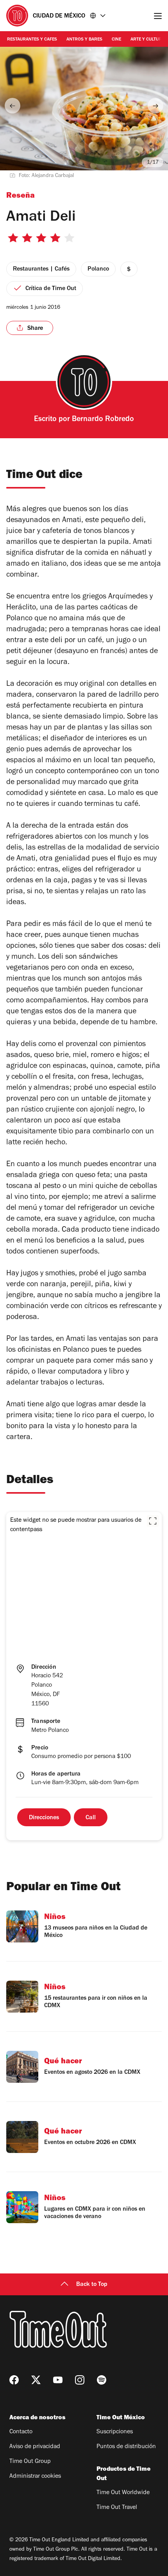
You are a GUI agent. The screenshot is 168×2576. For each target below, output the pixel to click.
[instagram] (80, 2380)
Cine (116, 40)
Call (91, 1818)
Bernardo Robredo (103, 420)
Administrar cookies (35, 2477)
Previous (13, 106)
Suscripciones (115, 2432)
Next (155, 106)
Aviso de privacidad (35, 2447)
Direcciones (44, 1818)
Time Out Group (30, 2462)
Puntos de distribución (126, 2447)
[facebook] (14, 2380)
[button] (153, 1521)
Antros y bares (84, 40)
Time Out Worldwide (123, 2493)
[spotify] (102, 2380)
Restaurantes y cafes (32, 40)
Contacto (21, 2432)
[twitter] (36, 2380)
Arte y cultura (147, 40)
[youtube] (58, 2380)
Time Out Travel (117, 2508)
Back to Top (92, 2285)
